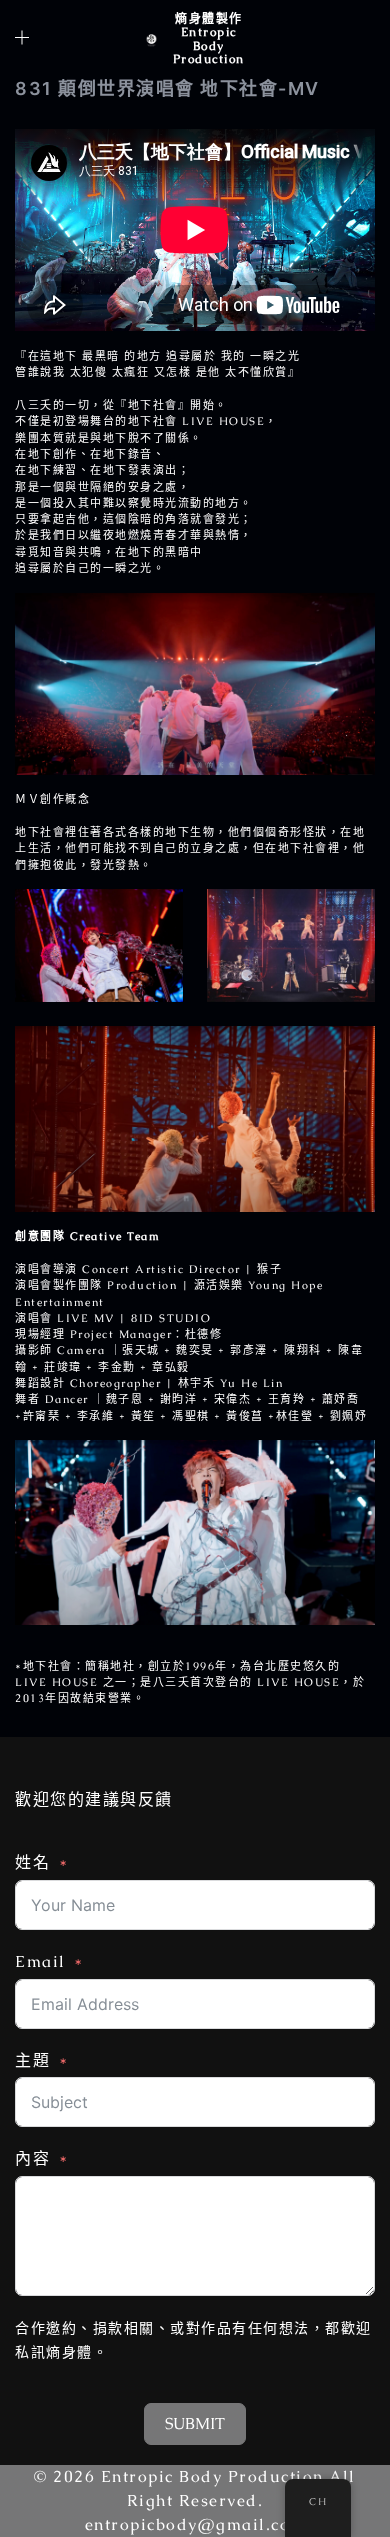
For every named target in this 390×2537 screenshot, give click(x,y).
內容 (32, 2158)
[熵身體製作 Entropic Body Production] (151, 39)
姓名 (32, 1862)
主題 (32, 2060)
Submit (195, 2423)
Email (40, 1961)
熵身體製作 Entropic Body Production (209, 39)
